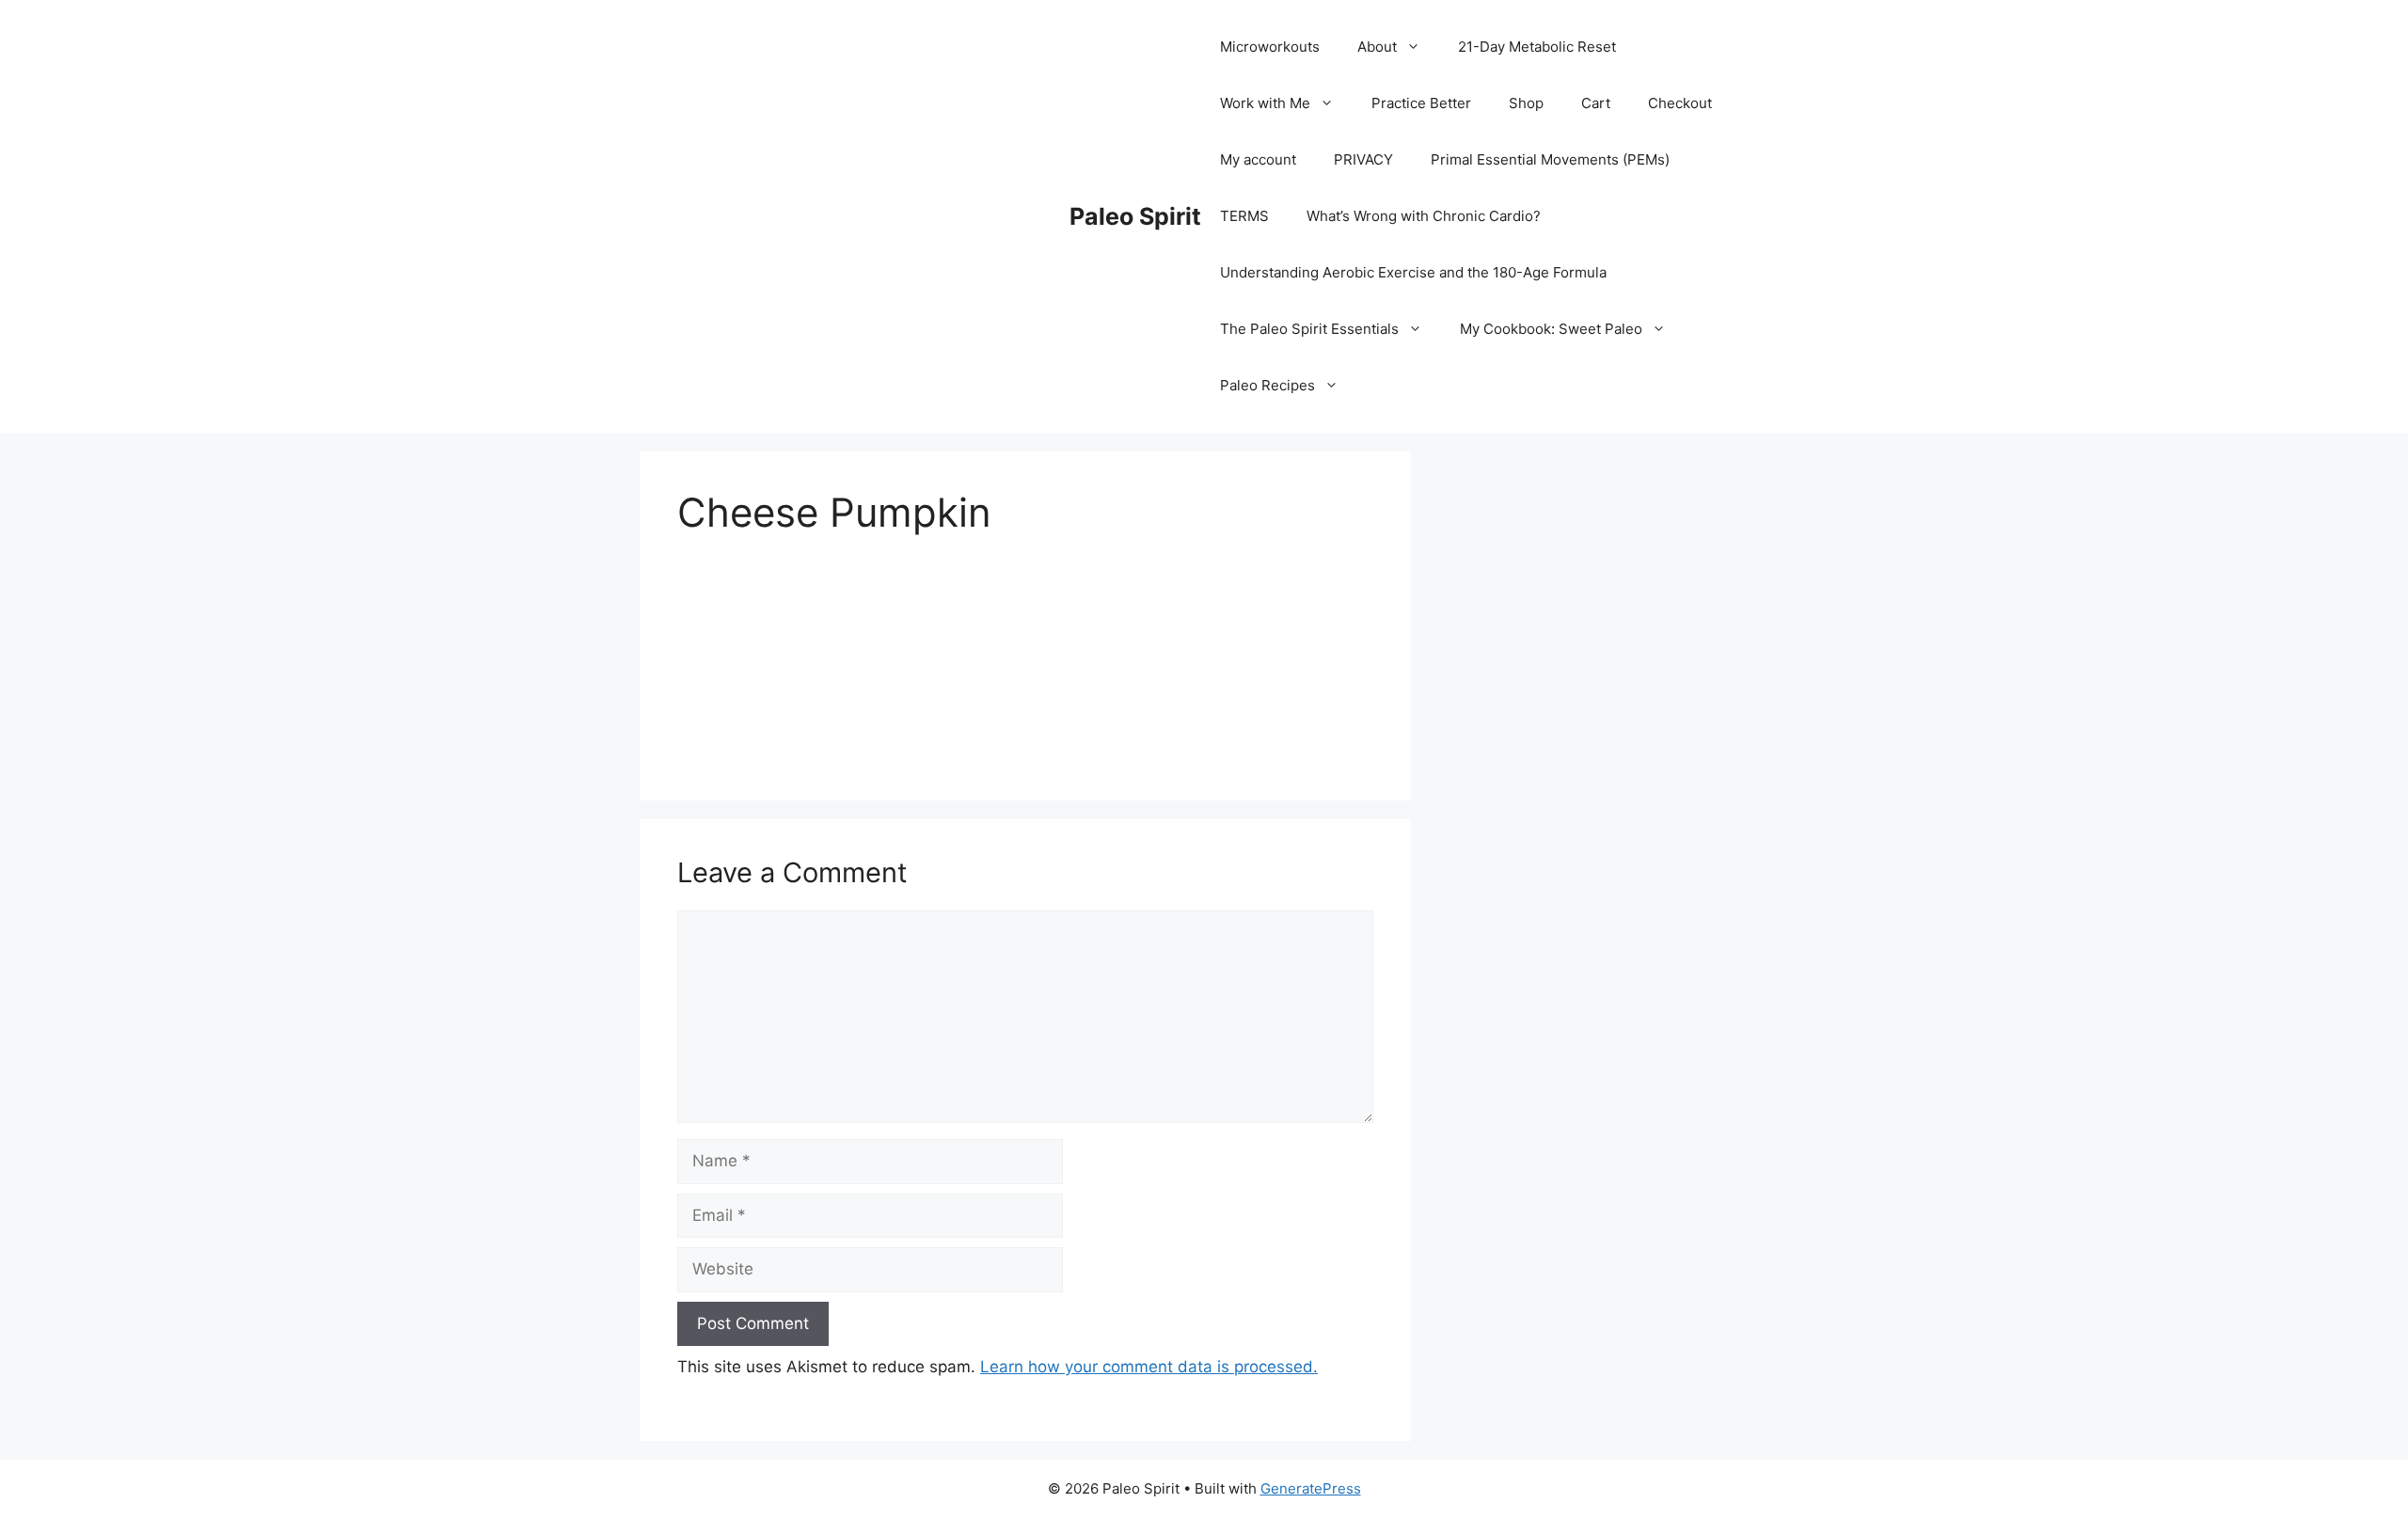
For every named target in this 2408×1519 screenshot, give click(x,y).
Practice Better (1421, 103)
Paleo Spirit (1135, 216)
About (1377, 47)
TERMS (1244, 216)
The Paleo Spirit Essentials (1309, 329)
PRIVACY (1363, 159)
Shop (1526, 103)
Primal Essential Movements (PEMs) (1550, 159)
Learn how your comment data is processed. (1149, 1367)
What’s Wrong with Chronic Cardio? (1424, 216)
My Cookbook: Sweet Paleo (1551, 329)
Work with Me (1265, 103)
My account (1258, 159)
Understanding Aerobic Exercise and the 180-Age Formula (1413, 272)
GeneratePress (1311, 1488)
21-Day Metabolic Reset (1537, 47)
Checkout (1680, 103)
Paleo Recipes (1267, 385)
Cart (1596, 103)
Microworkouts (1270, 47)
